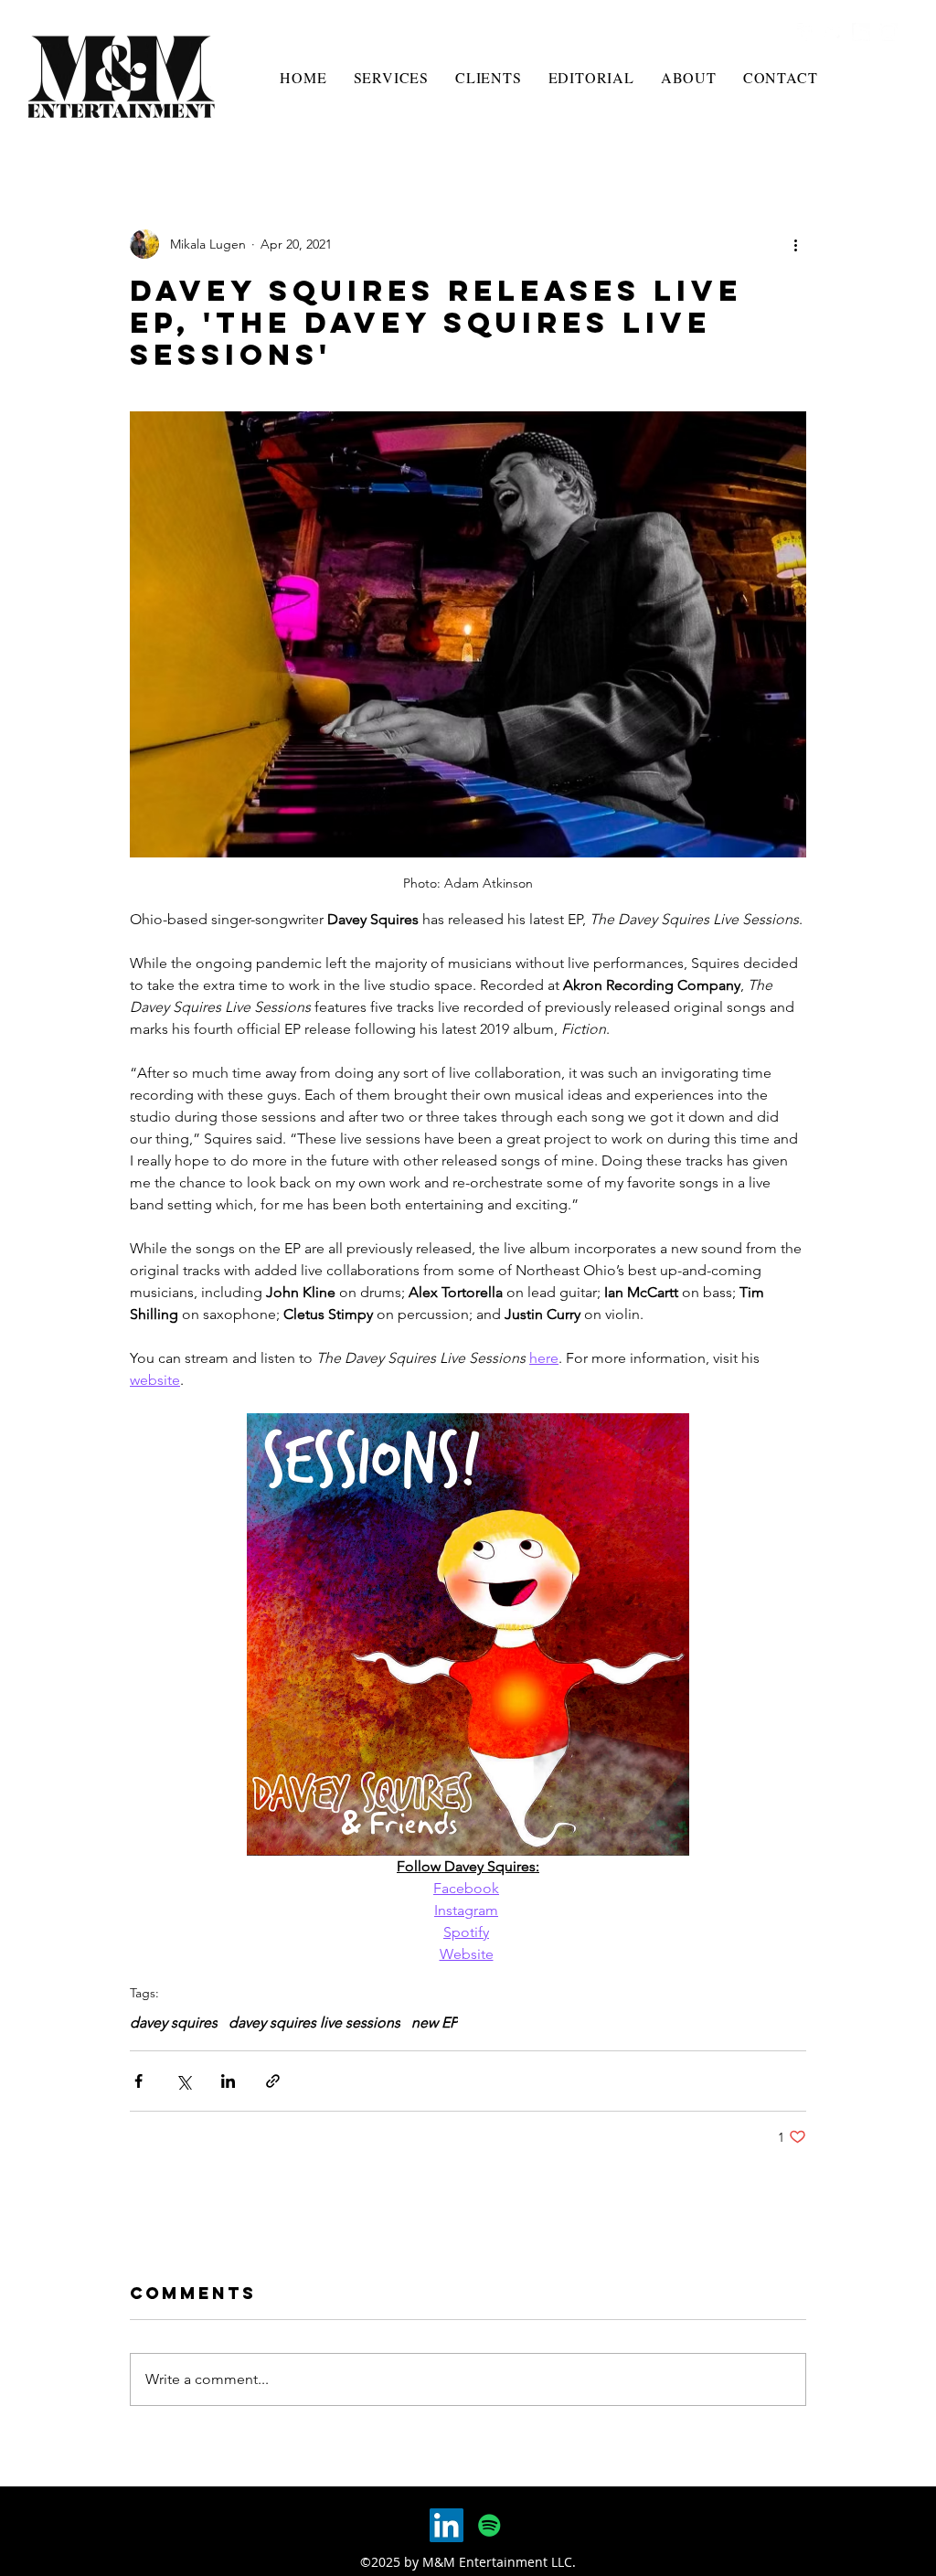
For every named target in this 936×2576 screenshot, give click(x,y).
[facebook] (806, 32)
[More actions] (795, 244)
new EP (435, 2022)
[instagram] (888, 32)
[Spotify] (489, 2525)
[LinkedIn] (447, 2525)
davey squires (174, 2022)
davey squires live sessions (314, 2022)
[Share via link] (273, 2081)
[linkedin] (861, 32)
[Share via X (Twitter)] (183, 2081)
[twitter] (834, 32)
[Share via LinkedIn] (228, 2081)
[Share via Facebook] (138, 2081)
